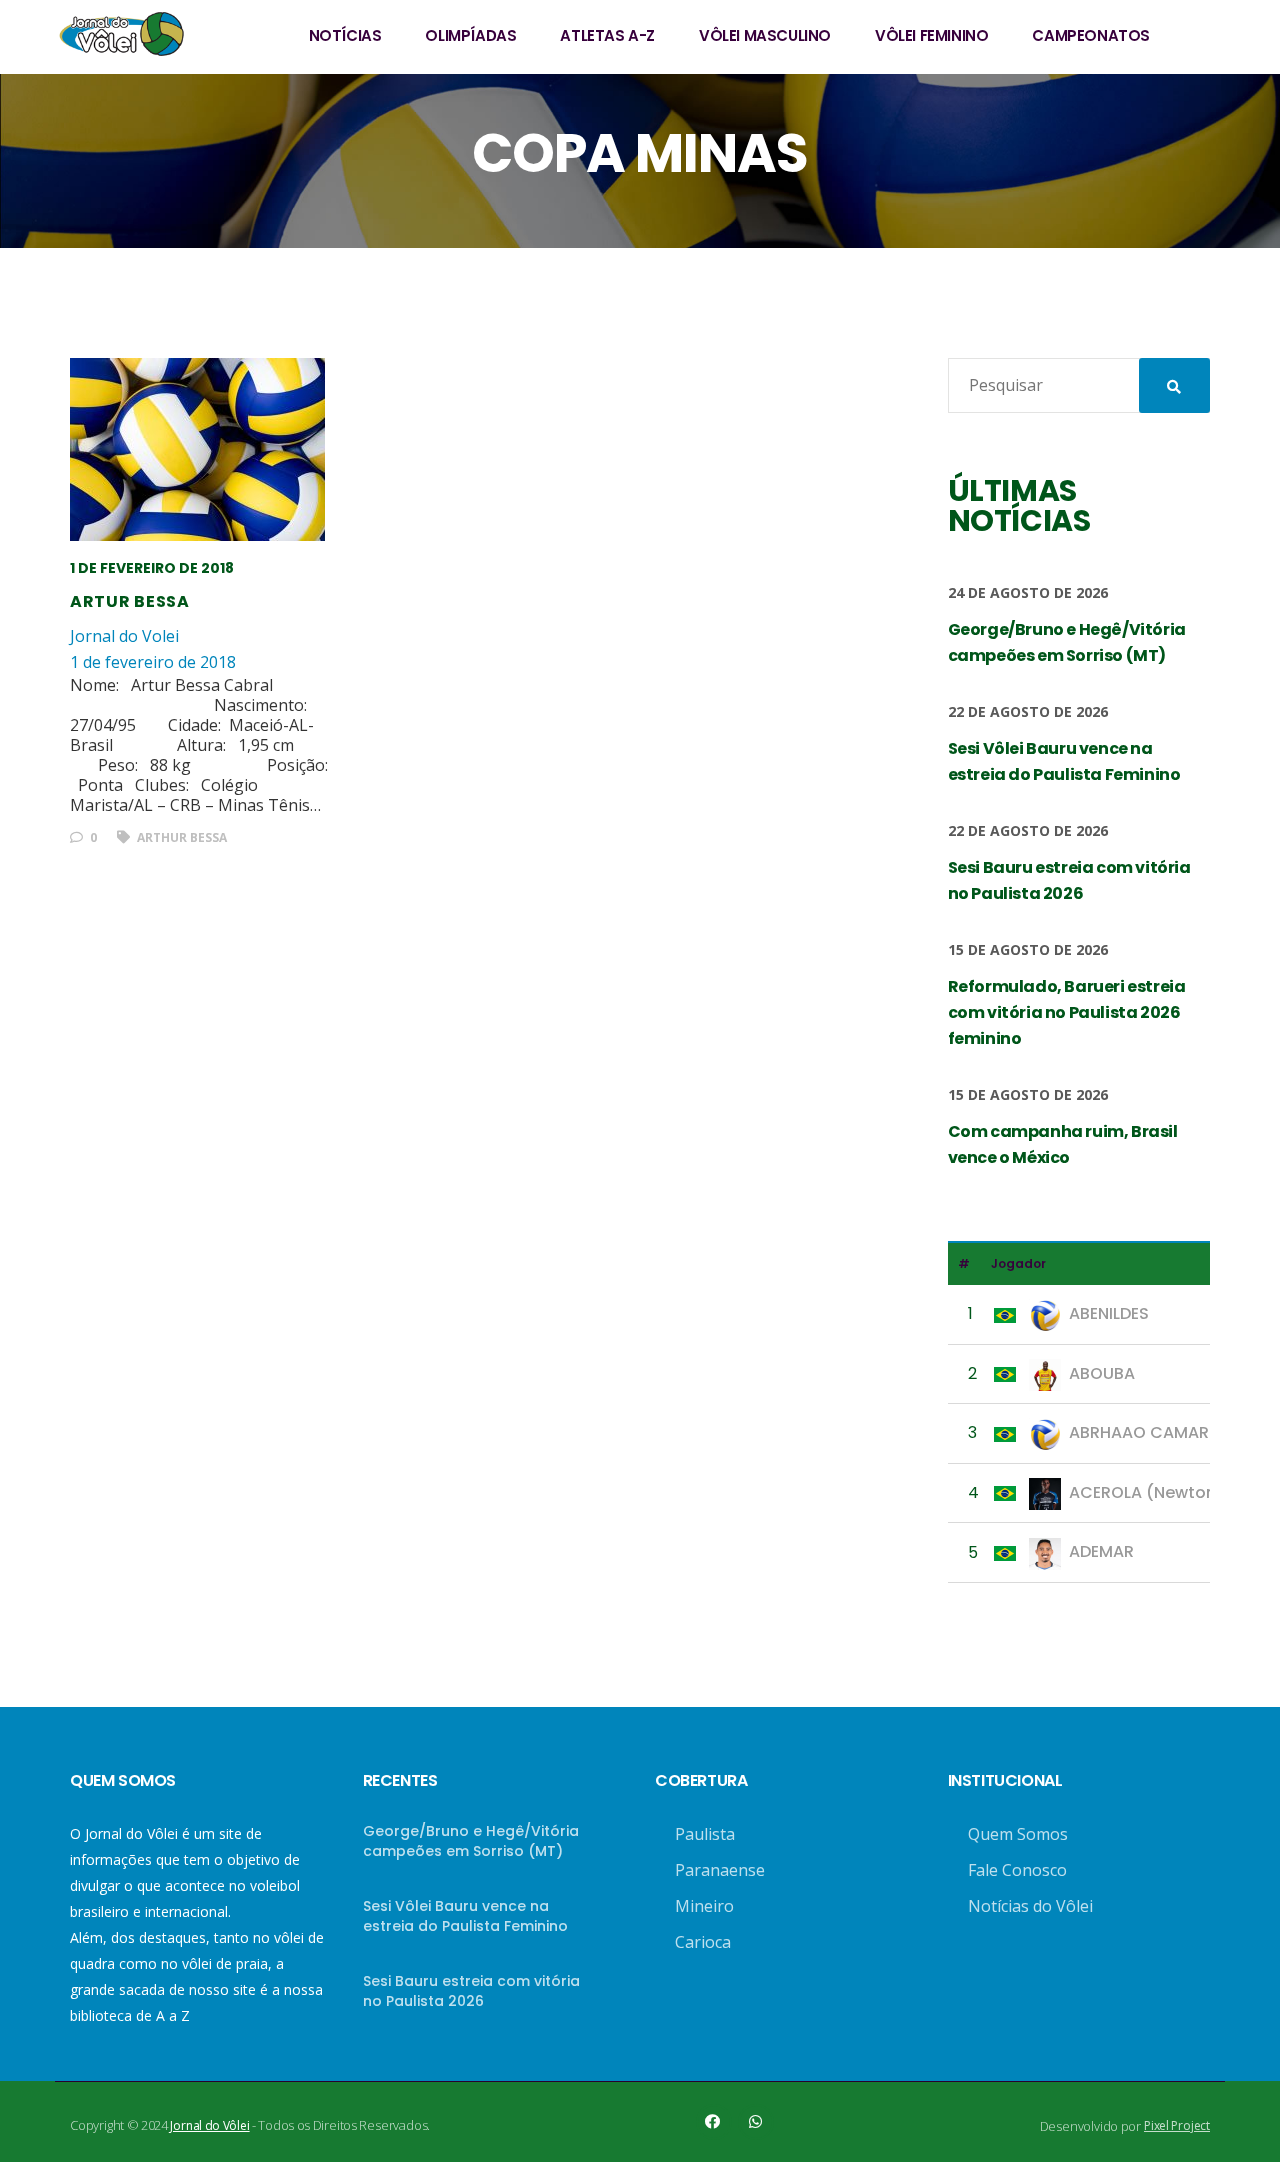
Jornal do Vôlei (209, 2125)
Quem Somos (1018, 1834)
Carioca (703, 1942)
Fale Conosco (1017, 1870)
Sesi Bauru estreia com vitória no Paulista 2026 (471, 1991)
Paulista (705, 1834)
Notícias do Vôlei (1030, 1906)
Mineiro (704, 1906)
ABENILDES (1109, 1313)
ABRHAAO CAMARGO (1152, 1432)
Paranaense (720, 1870)
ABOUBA (1102, 1373)
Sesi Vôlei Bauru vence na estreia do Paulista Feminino (465, 1916)
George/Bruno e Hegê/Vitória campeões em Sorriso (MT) (471, 1841)
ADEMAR (1101, 1551)
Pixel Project (1177, 2125)
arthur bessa (180, 837)
